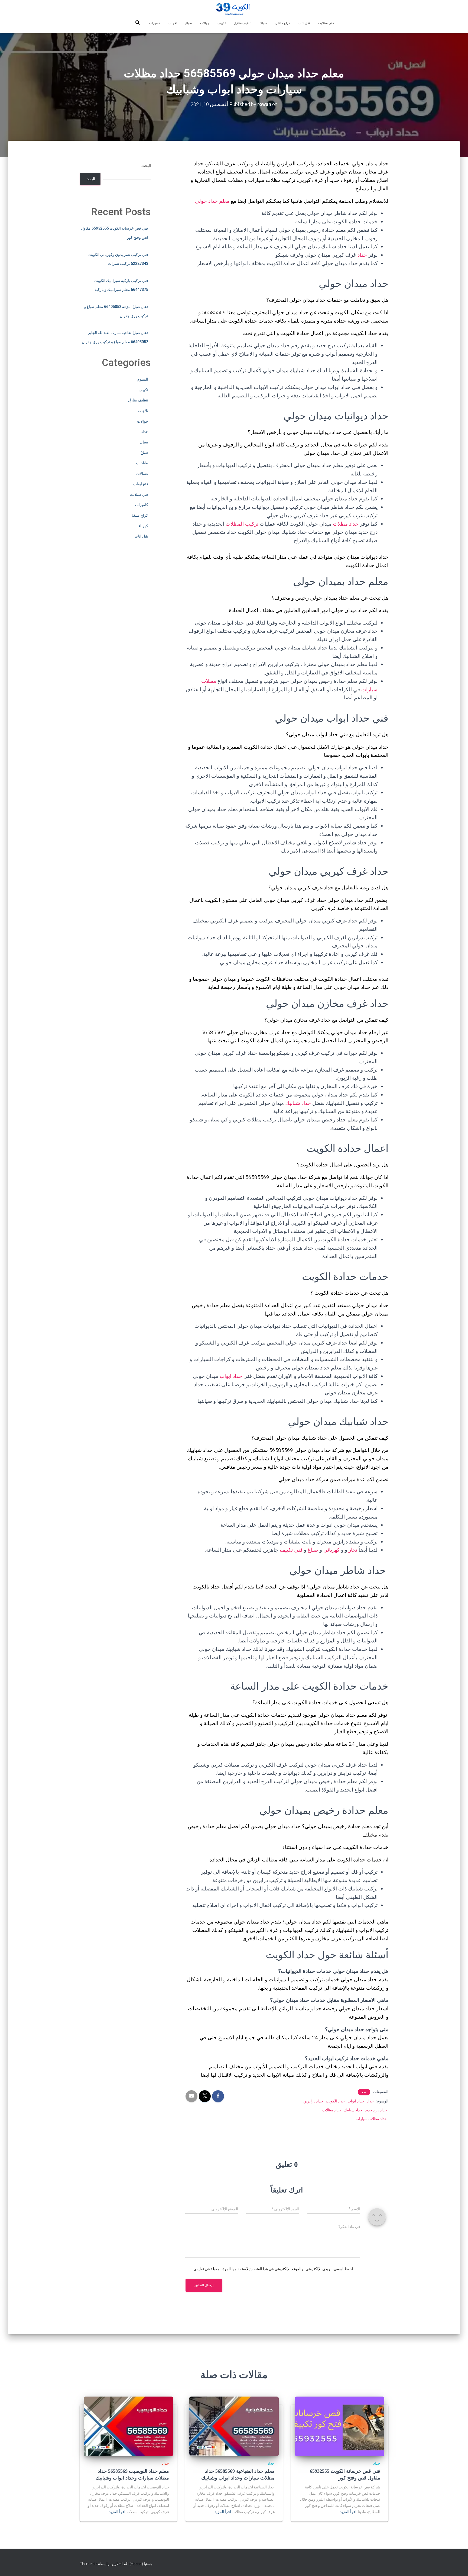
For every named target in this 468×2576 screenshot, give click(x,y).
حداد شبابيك (298, 1103)
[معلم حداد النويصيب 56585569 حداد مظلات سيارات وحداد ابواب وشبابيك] (128, 2426)
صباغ (189, 23)
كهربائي (331, 1550)
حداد (362, 255)
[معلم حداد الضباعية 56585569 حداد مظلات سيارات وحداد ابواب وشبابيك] (234, 2426)
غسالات (142, 474)
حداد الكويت (335, 2101)
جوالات (205, 23)
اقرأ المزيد (348, 2512)
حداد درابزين (313, 2101)
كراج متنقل (283, 23)
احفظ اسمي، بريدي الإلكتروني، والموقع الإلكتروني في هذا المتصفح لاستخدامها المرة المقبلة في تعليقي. (273, 2269)
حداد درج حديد (376, 2110)
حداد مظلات (346, 524)
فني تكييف (291, 1550)
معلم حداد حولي (213, 201)
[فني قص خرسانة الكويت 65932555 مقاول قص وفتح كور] (340, 2426)
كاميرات (155, 23)
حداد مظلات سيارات (371, 2119)
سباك (263, 23)
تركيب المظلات (242, 524)
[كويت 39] (234, 9)
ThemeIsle (88, 2564)
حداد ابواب (231, 1376)
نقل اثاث (304, 23)
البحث (146, 166)
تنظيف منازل (243, 23)
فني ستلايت (326, 23)
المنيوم (143, 379)
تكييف (222, 23)
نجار (353, 1550)
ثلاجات (173, 23)
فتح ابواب (141, 484)
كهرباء (143, 526)
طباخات (142, 463)
